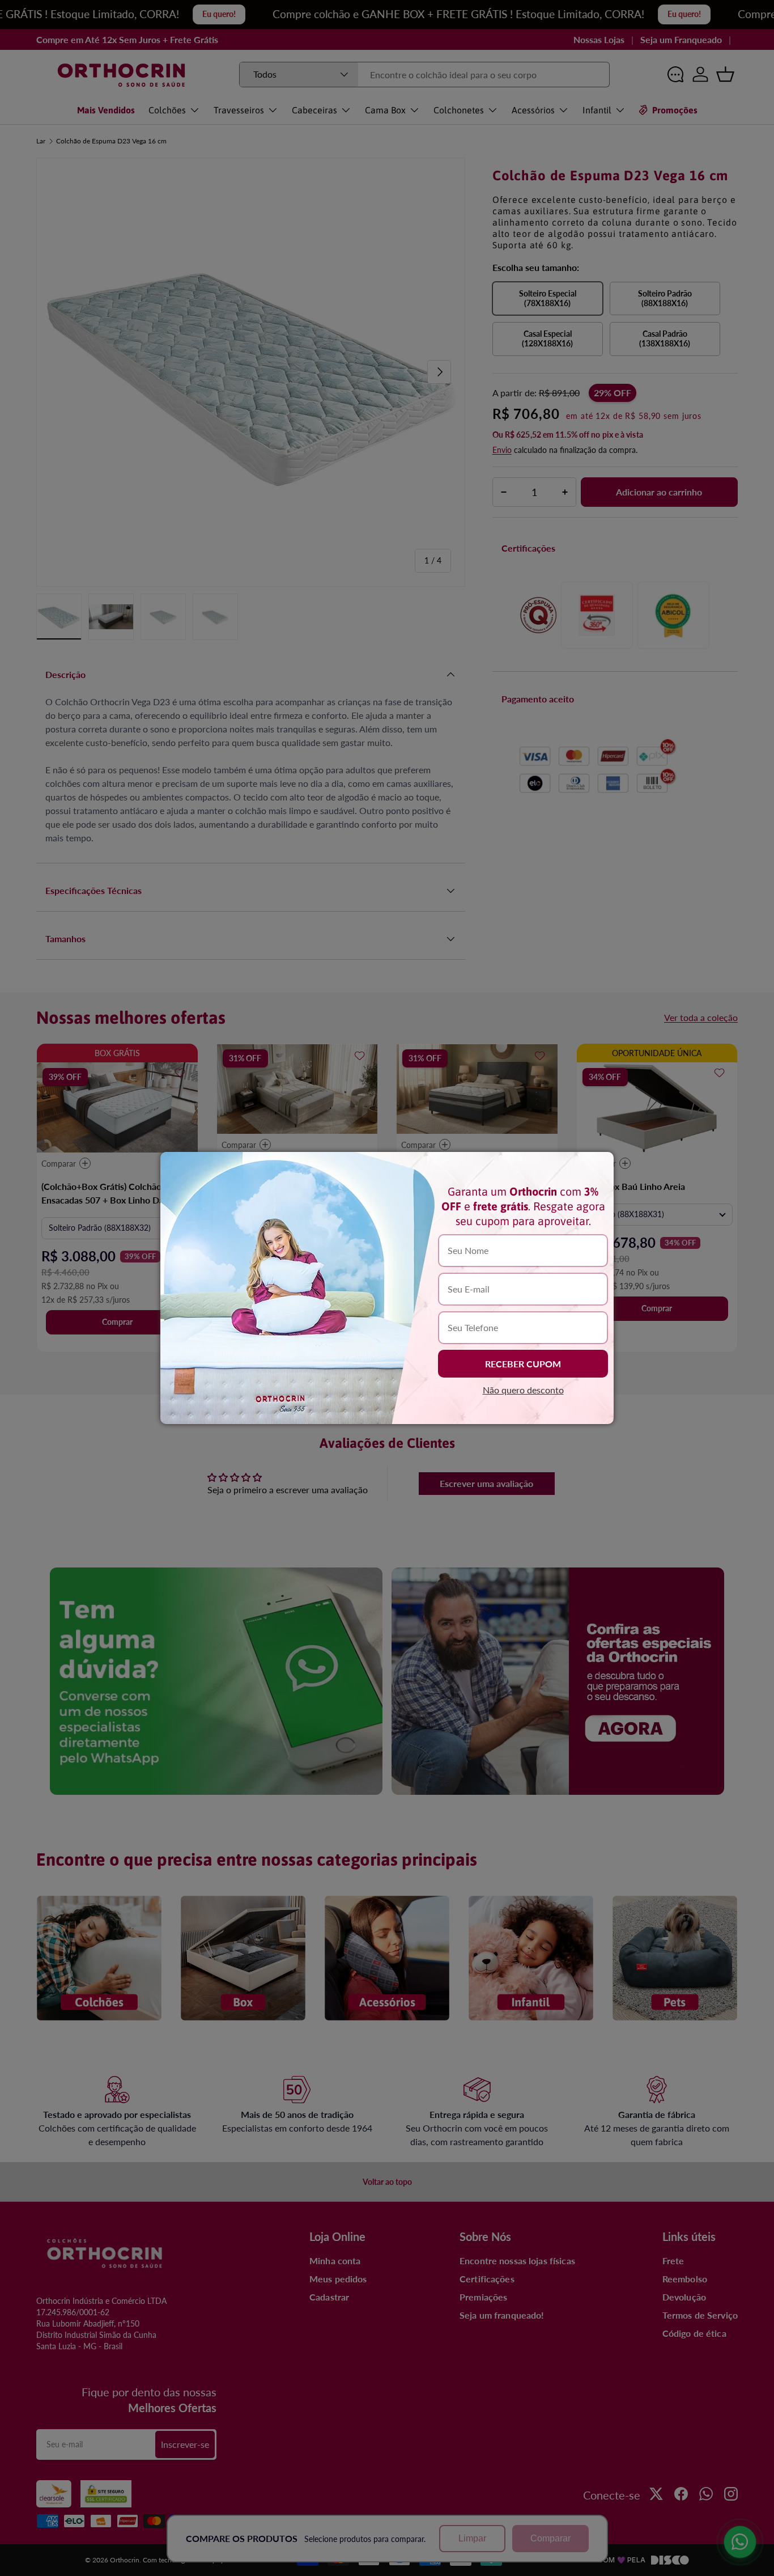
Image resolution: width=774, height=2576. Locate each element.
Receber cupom (523, 1364)
